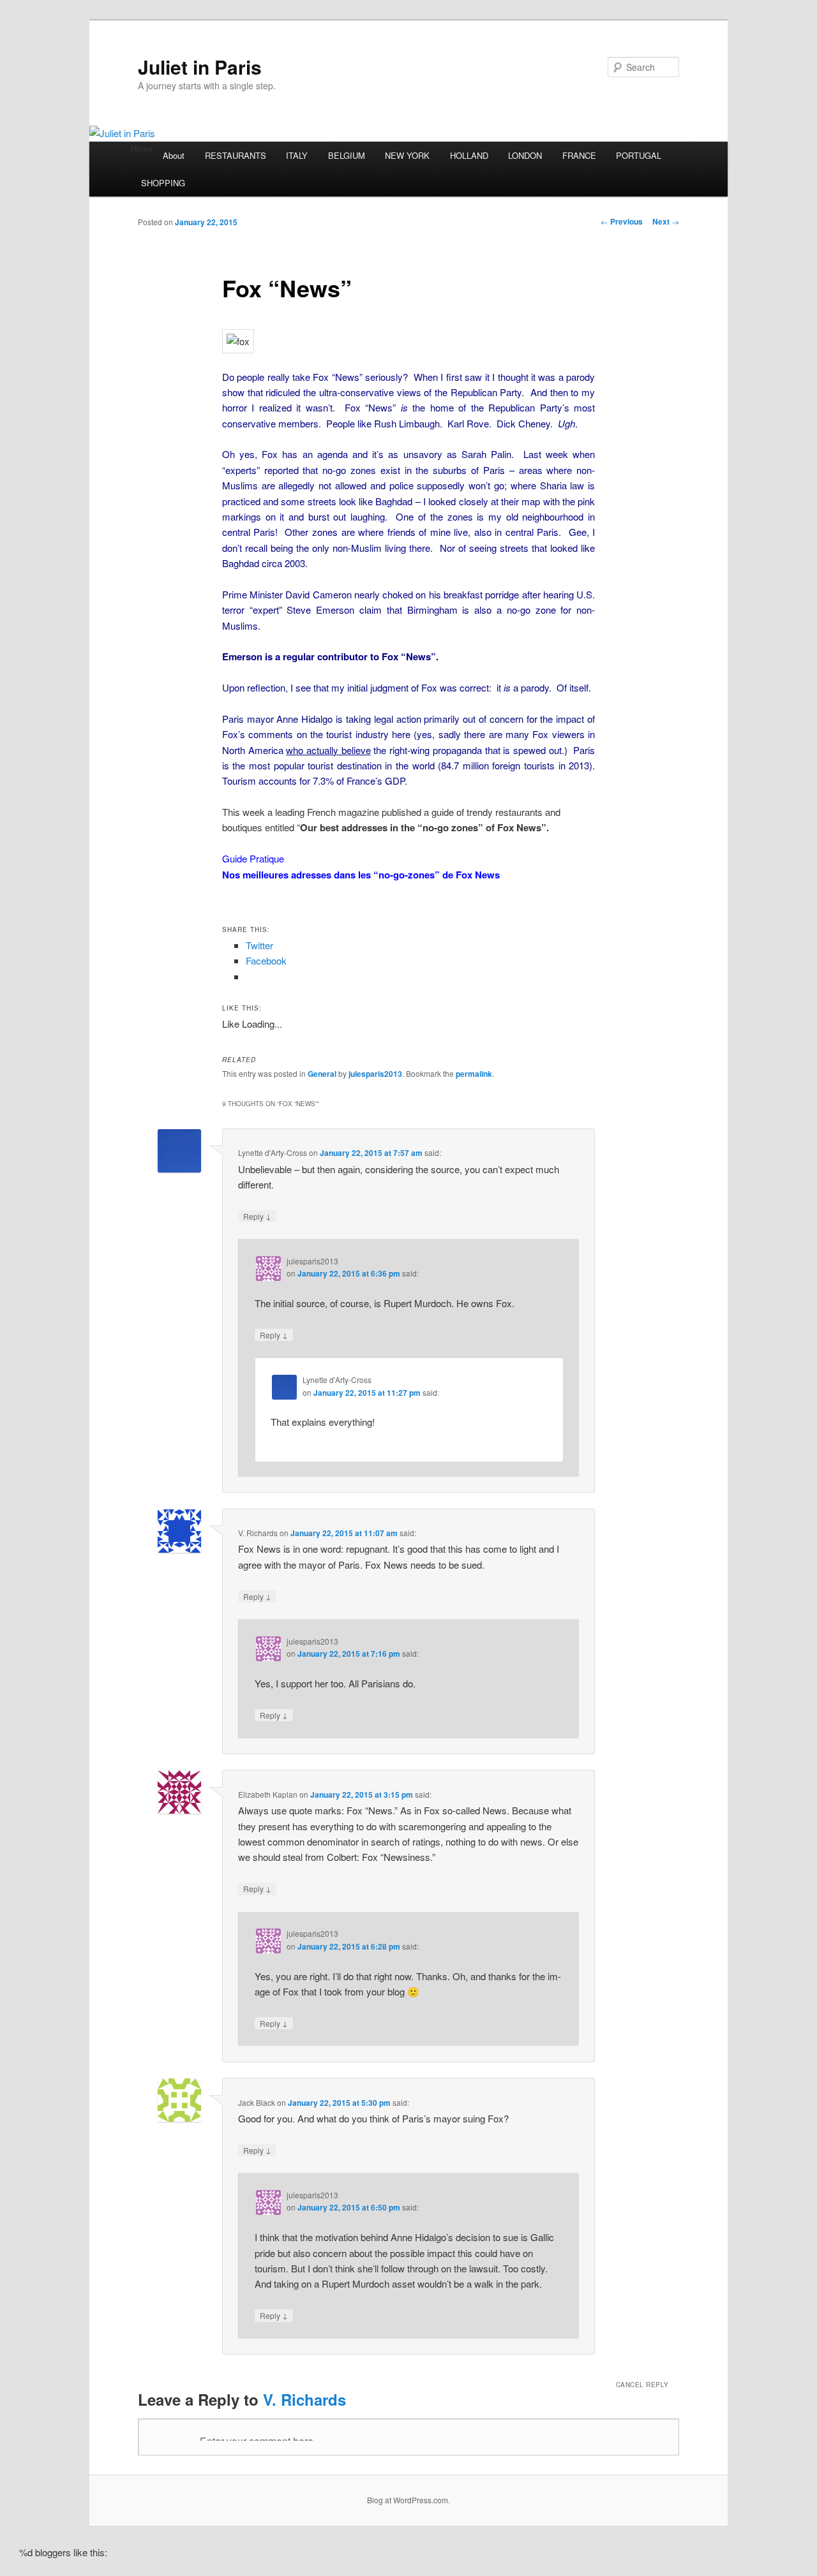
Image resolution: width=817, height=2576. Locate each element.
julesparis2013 (375, 1074)
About (174, 155)
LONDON (525, 155)
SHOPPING (163, 183)
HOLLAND (469, 155)
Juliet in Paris (200, 67)
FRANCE (579, 155)
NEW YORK (407, 155)
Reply (257, 1216)
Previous (622, 221)
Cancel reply (642, 2385)
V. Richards (304, 2399)
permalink (474, 1074)
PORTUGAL (639, 155)
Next (666, 221)
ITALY (297, 155)
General (322, 1074)
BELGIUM (347, 155)
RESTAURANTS (236, 155)
